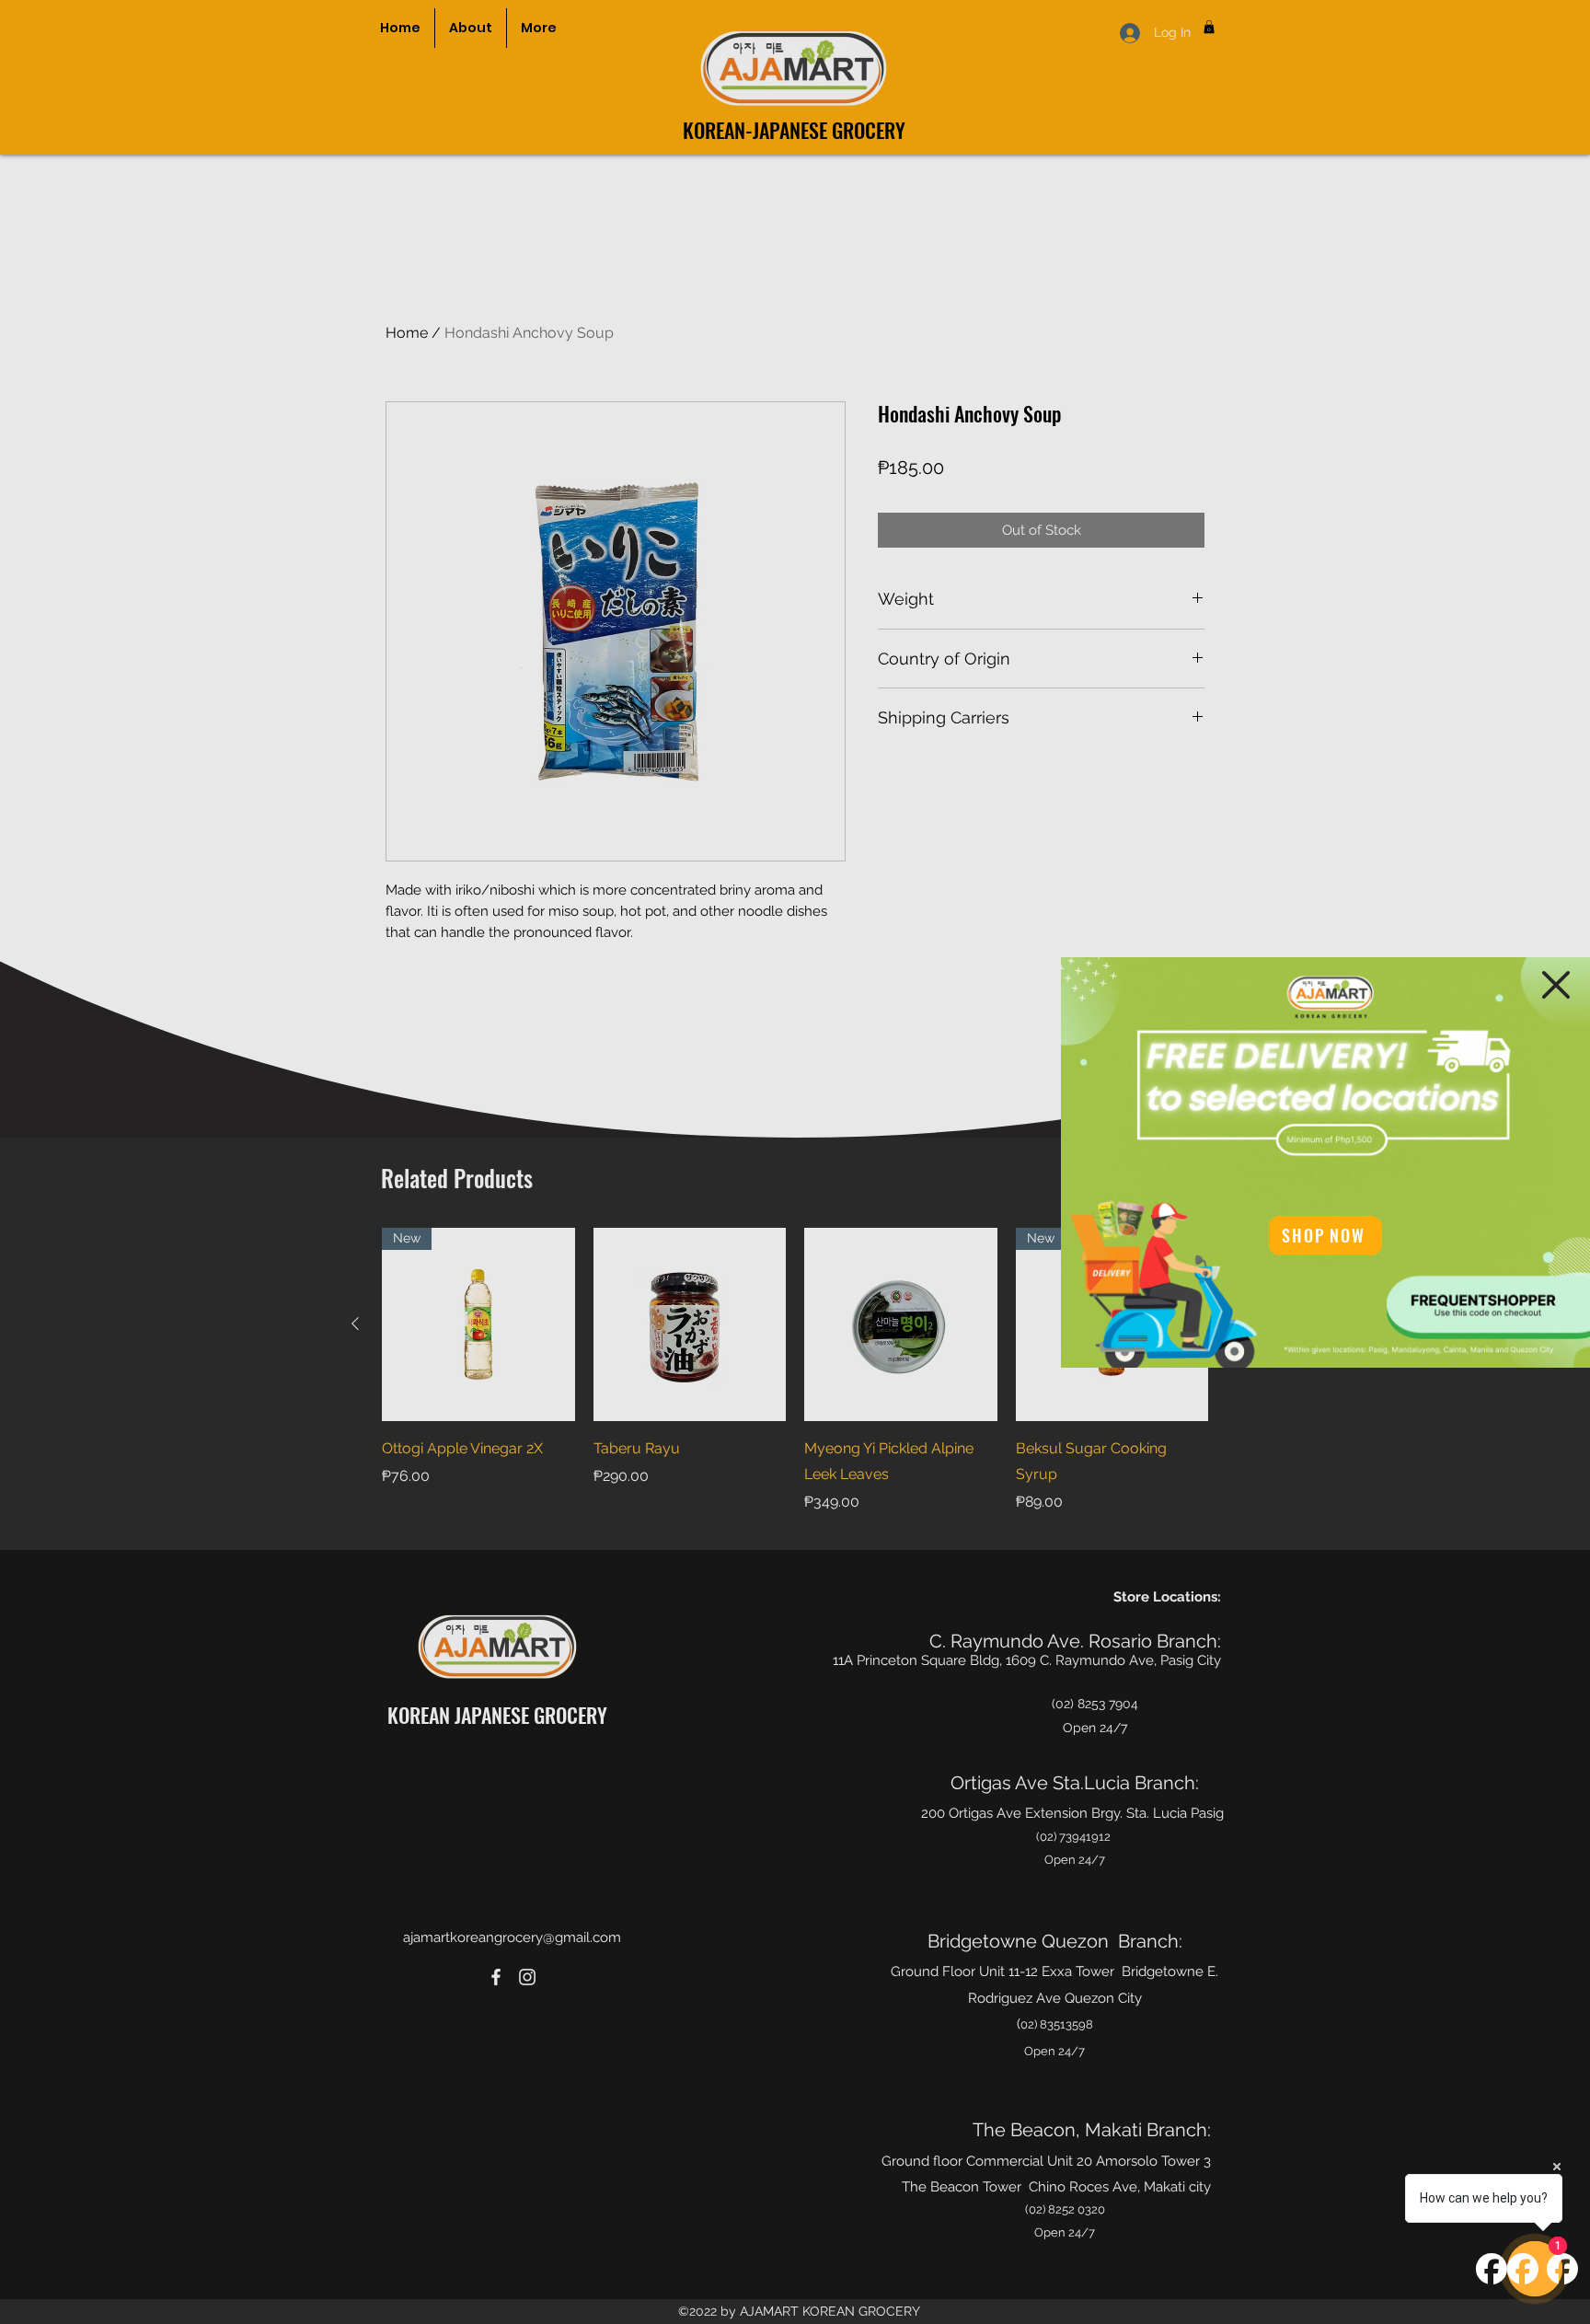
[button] (1556, 985)
